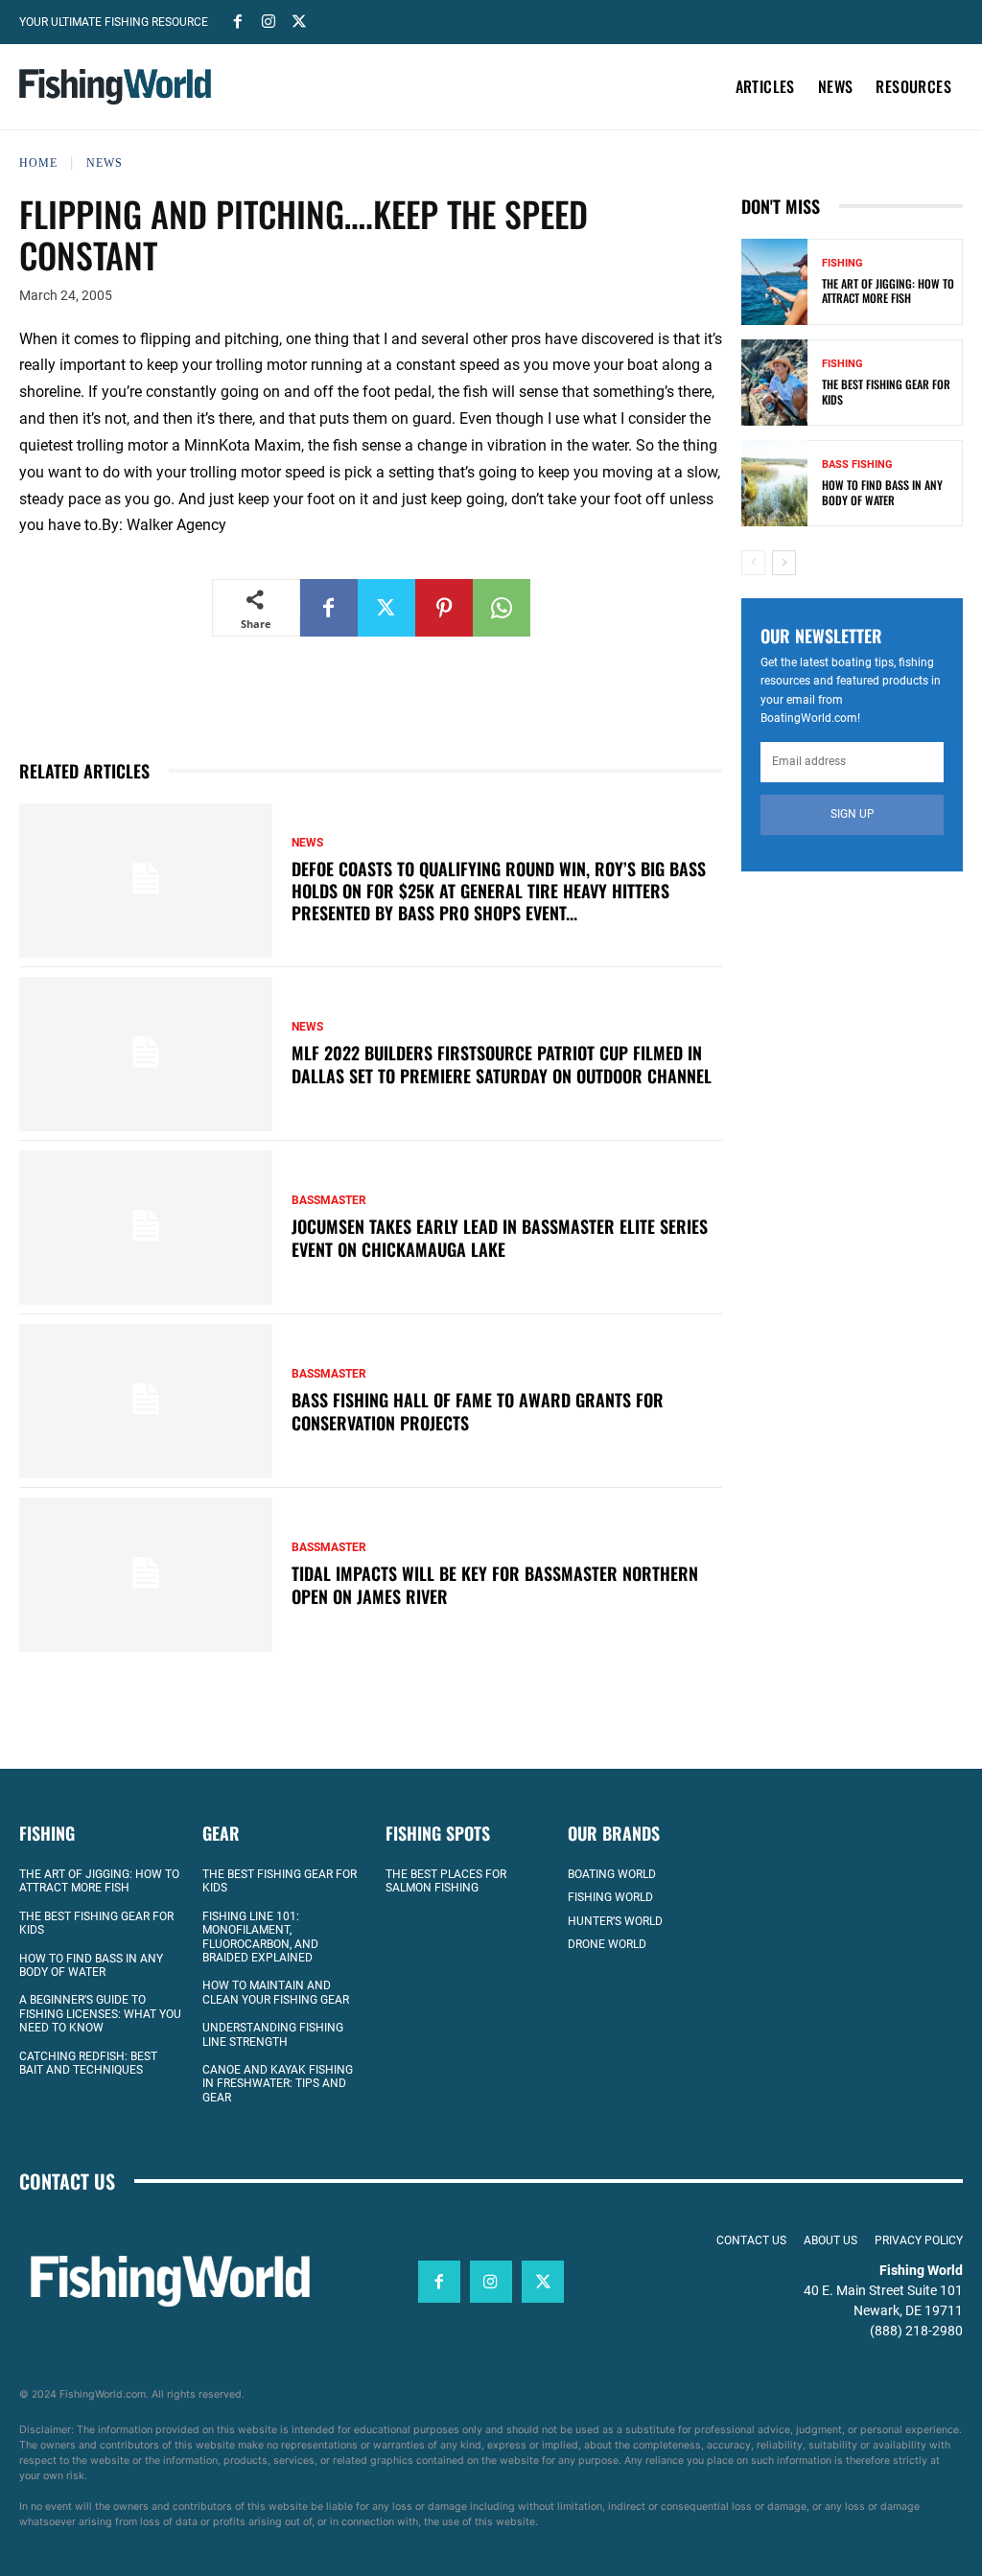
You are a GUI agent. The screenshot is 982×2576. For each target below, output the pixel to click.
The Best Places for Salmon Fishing (446, 1881)
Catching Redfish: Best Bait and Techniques (88, 2063)
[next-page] (784, 563)
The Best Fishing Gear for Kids (886, 392)
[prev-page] (753, 563)
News (105, 163)
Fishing (842, 263)
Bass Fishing (857, 464)
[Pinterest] (444, 608)
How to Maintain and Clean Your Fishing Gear (276, 1992)
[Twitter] (299, 20)
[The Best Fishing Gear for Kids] (774, 383)
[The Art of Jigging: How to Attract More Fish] (774, 282)
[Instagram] (269, 20)
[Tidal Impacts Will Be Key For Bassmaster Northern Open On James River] (146, 1575)
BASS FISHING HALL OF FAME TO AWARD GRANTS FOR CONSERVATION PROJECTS (478, 1411)
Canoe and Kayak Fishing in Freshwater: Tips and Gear (278, 2084)
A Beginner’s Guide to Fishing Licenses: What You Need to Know (100, 2014)
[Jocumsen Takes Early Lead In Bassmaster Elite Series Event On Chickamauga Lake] (146, 1228)
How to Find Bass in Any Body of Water (882, 492)
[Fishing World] (115, 87)
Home (38, 163)
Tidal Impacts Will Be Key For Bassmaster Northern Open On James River (495, 1584)
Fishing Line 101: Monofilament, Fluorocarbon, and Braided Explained (260, 1937)
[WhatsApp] (502, 608)
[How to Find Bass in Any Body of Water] (774, 483)
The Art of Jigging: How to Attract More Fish (888, 291)
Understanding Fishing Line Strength (273, 2034)
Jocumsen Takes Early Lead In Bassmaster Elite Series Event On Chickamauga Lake (500, 1237)
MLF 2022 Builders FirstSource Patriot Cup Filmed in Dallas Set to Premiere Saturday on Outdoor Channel (502, 1064)
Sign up (853, 814)
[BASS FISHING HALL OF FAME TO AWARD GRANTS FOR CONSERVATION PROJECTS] (146, 1401)
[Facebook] (238, 20)
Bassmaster (329, 1200)
